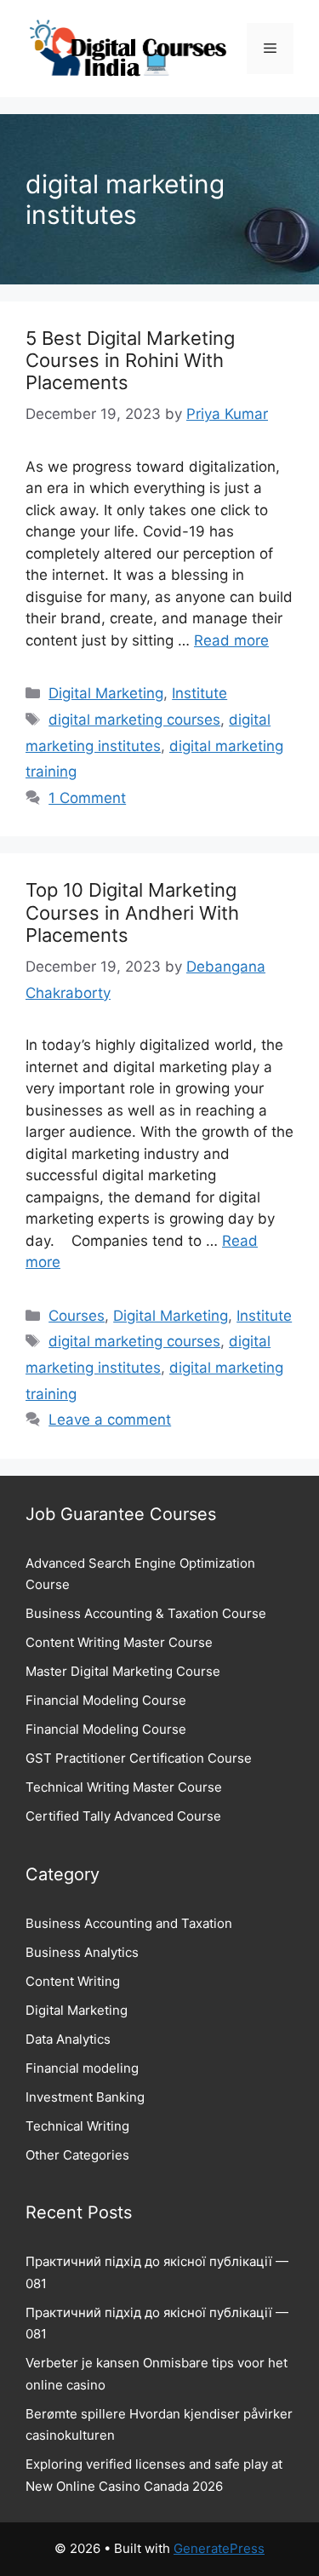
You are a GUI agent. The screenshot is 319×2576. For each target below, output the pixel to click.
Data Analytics (68, 2039)
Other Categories (77, 2155)
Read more (231, 640)
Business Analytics (82, 1952)
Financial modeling (82, 2068)
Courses (77, 1316)
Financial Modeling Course (106, 1700)
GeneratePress (219, 2548)
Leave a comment (110, 1420)
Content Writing (73, 1981)
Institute (199, 693)
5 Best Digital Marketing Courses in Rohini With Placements (130, 361)
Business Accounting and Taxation (129, 1923)
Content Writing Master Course (119, 1642)
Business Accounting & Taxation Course (146, 1613)
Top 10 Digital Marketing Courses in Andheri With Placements (132, 912)
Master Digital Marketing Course (123, 1671)
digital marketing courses (134, 720)
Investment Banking (85, 2097)
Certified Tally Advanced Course (123, 1816)
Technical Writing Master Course (124, 1787)
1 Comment (87, 798)
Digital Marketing (106, 693)
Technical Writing (77, 2126)
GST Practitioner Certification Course (139, 1758)
